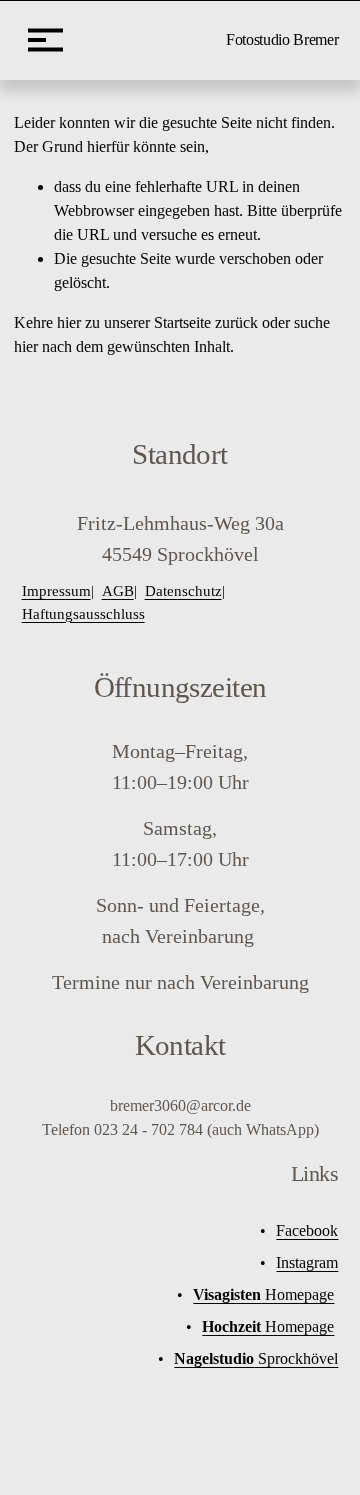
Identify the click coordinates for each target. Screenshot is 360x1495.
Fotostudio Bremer (282, 39)
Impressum (56, 591)
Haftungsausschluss (83, 614)
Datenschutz (183, 591)
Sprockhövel (256, 1358)
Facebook (307, 1230)
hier (69, 322)
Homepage (263, 1294)
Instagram (307, 1262)
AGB (118, 591)
